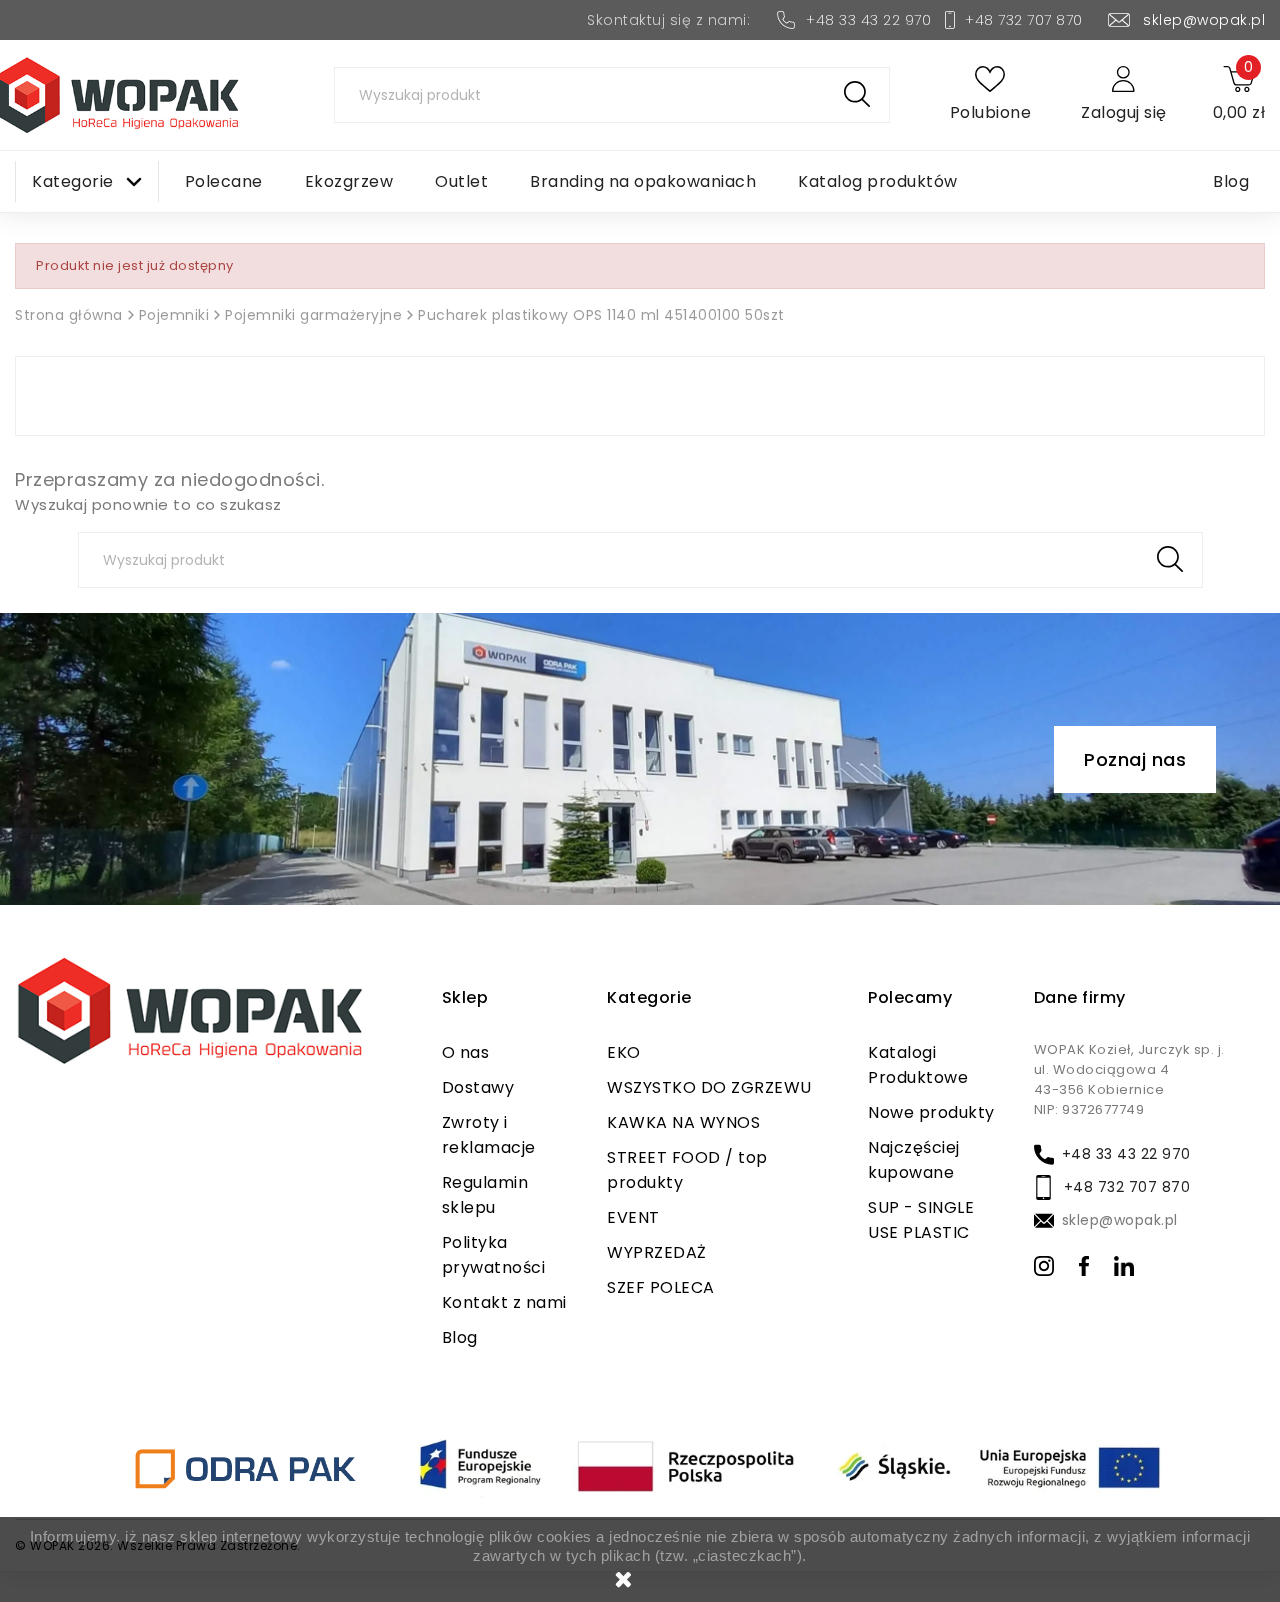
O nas (466, 1052)
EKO (624, 1052)
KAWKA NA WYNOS (683, 1122)
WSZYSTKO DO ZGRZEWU (709, 1087)
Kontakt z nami (504, 1302)
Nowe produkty (931, 1112)
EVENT (633, 1217)
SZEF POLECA (661, 1287)
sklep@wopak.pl (1204, 20)
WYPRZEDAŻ (657, 1252)
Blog (460, 1337)
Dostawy (478, 1087)
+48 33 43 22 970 (868, 20)
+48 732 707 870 (1024, 20)
